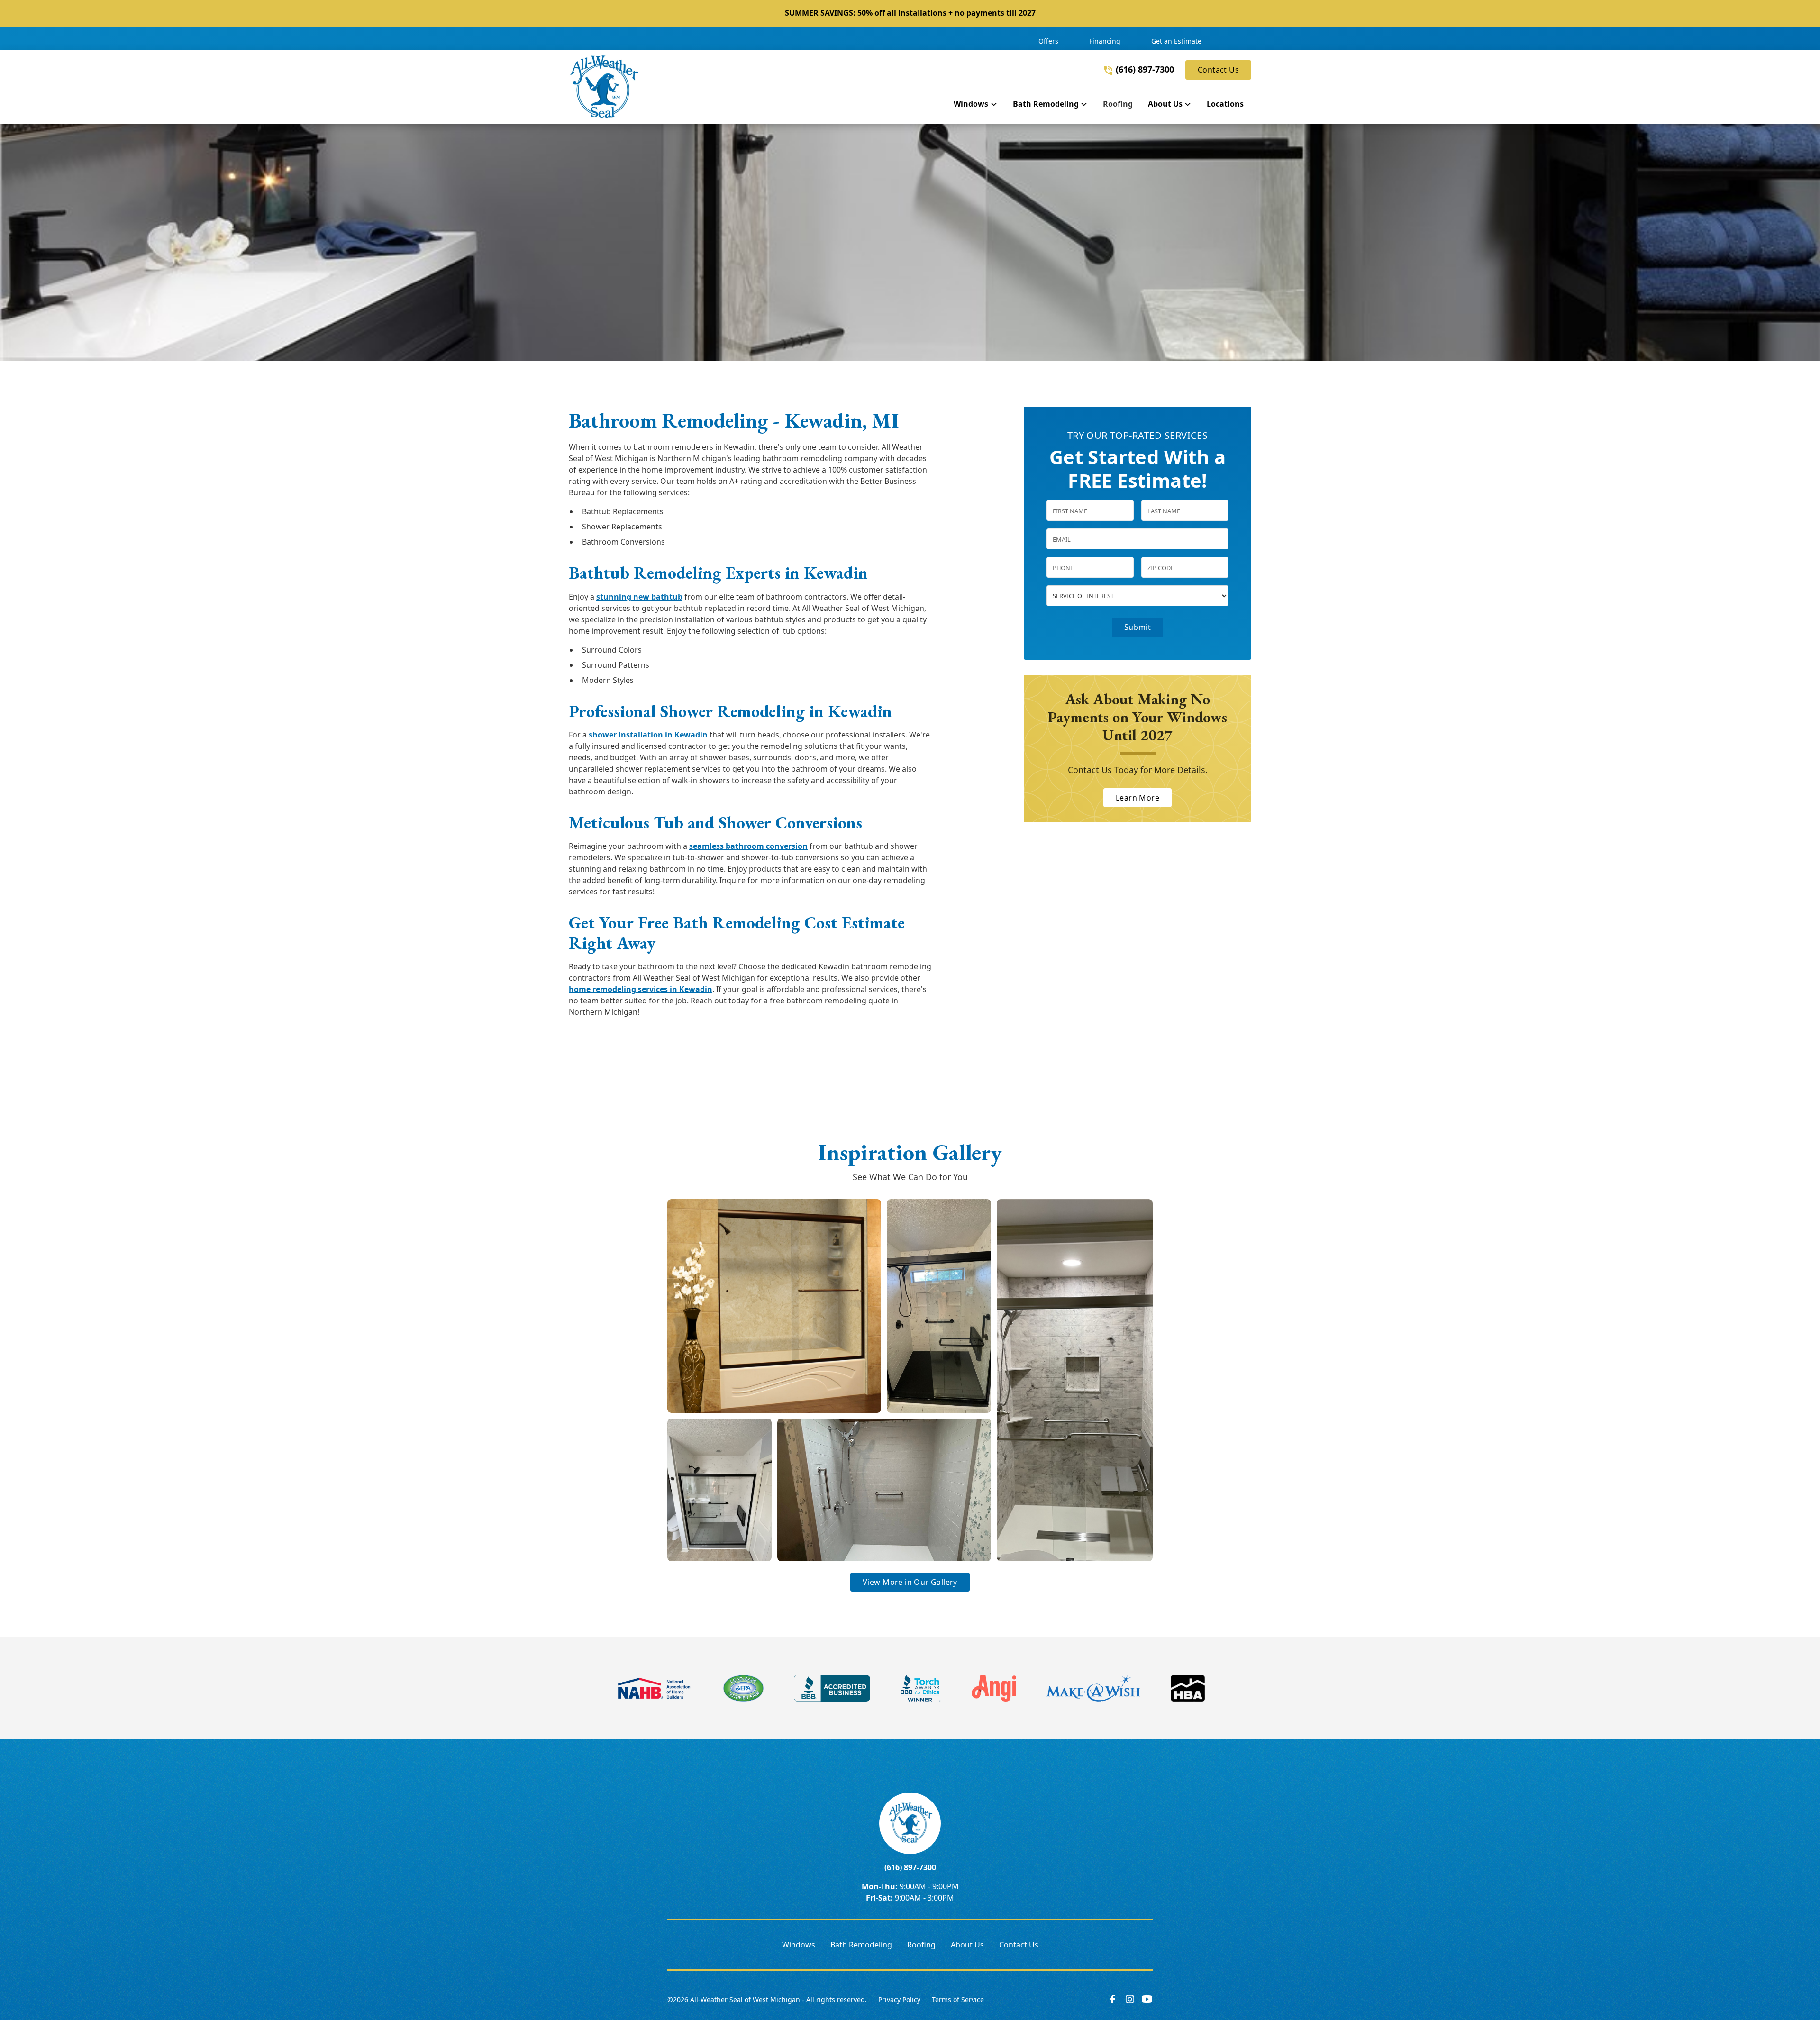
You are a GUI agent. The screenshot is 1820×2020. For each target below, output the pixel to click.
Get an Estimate (1176, 41)
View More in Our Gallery (910, 1582)
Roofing (921, 1945)
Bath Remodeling (861, 1945)
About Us (967, 1945)
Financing (1105, 41)
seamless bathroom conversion (748, 846)
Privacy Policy (899, 1999)
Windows (799, 1945)
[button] (975, 106)
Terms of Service (958, 1999)
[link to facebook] (1113, 1999)
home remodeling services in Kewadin (641, 989)
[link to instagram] (1130, 1999)
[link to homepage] (604, 87)
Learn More (1137, 798)
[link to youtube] (1147, 1999)
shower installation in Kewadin (648, 735)
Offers (1048, 41)
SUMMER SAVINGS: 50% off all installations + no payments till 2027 (910, 13)
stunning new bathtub (639, 597)
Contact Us (1218, 70)
